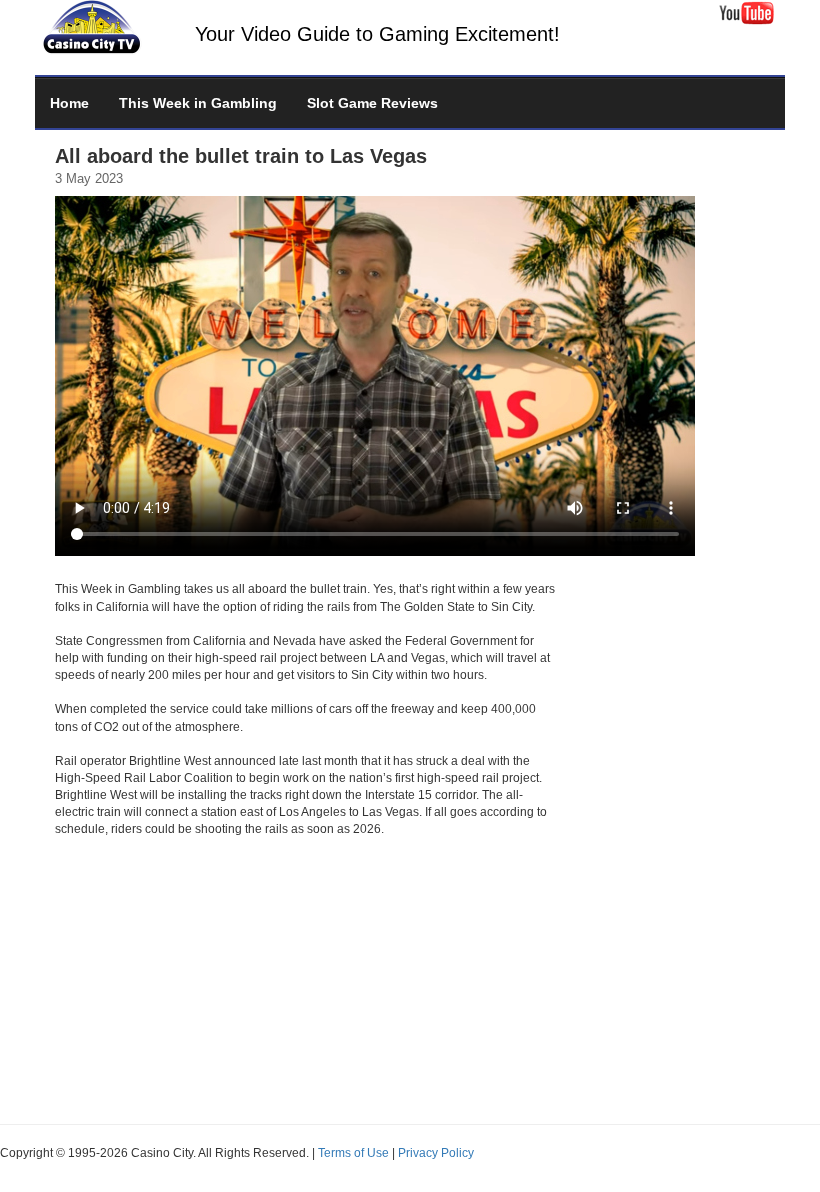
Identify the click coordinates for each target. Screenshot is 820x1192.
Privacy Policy (436, 1153)
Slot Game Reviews (372, 103)
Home (69, 103)
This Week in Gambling (198, 103)
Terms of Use (353, 1153)
